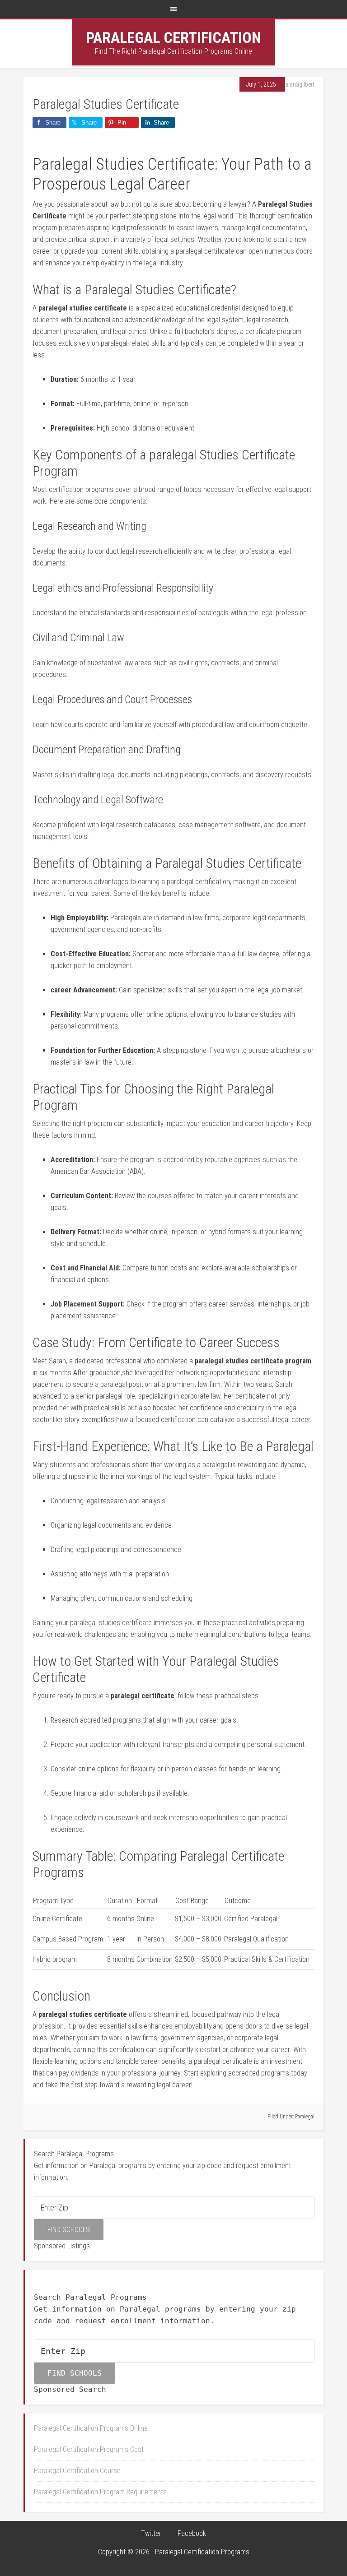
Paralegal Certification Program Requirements (100, 2492)
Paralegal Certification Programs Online (91, 2428)
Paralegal (305, 2117)
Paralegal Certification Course (77, 2471)
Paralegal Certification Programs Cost (89, 2449)
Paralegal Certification (173, 37)
